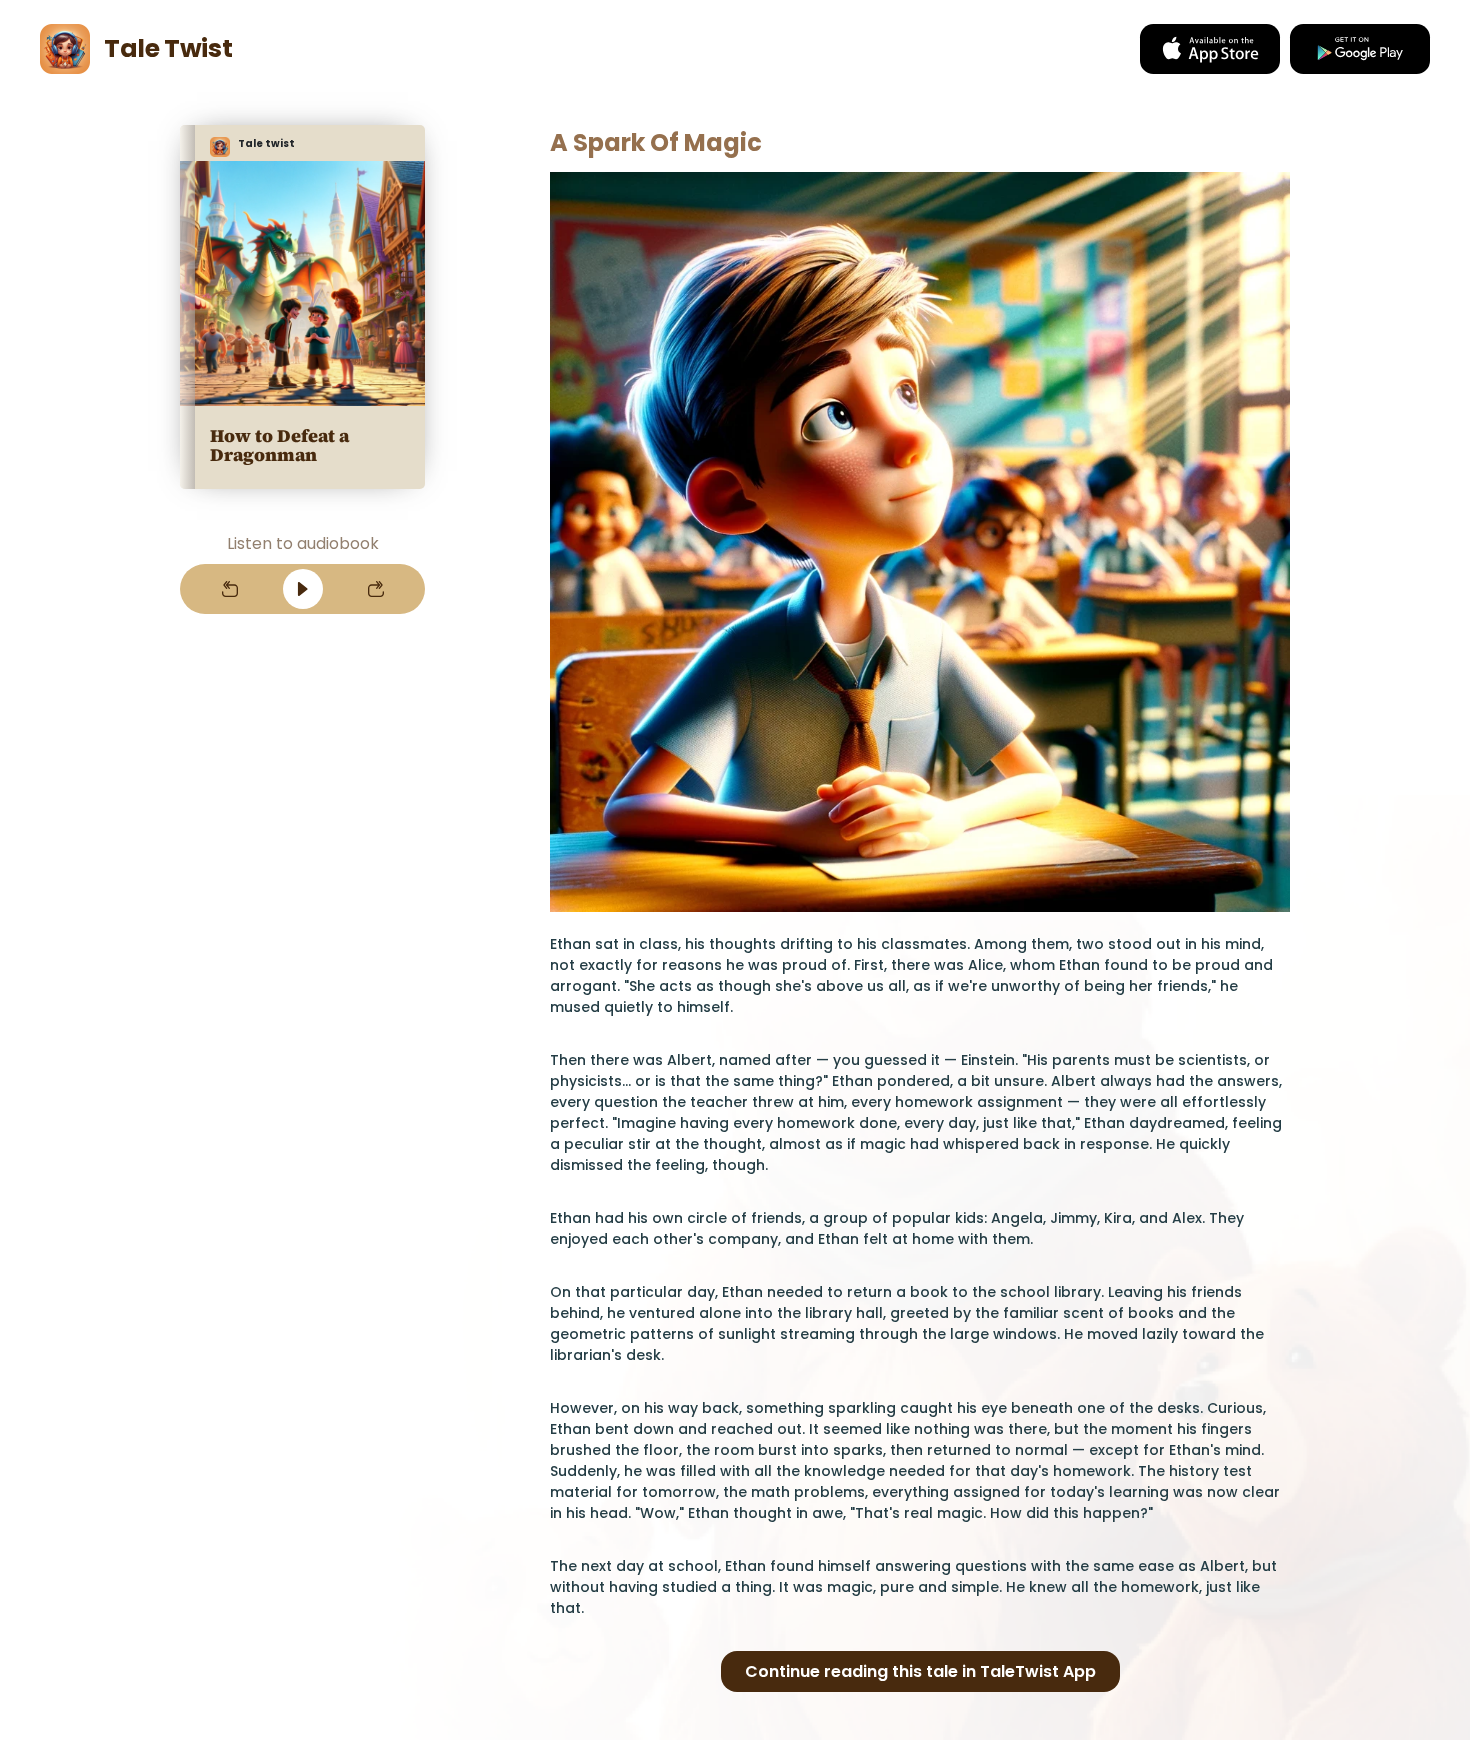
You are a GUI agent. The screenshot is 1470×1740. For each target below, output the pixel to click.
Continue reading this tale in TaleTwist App (920, 1671)
